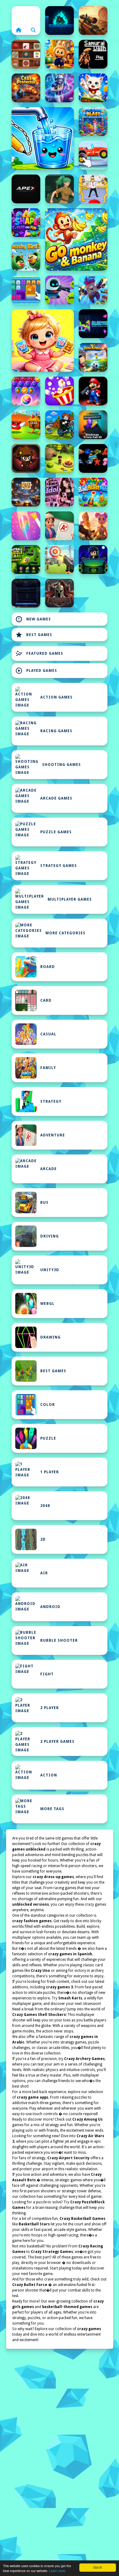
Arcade (49, 1169)
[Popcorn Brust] (60, 391)
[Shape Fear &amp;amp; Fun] (26, 223)
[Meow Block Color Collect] (26, 290)
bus (44, 1203)
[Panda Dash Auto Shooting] (93, 290)
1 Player (50, 1472)
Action (49, 1775)
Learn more (57, 2571)
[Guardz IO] (60, 593)
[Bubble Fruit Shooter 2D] (26, 391)
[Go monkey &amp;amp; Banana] (76, 239)
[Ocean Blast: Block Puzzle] (93, 122)
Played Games (36, 671)
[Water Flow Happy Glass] (43, 138)
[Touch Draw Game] (60, 88)
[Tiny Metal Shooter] (26, 458)
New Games (33, 619)
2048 (45, 1506)
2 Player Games (57, 1742)
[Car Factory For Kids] (93, 155)
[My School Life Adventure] (60, 526)
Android (50, 1607)
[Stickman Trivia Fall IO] (93, 425)
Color (48, 1405)
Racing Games (56, 731)
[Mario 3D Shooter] (93, 391)
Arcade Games (56, 798)
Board (48, 967)
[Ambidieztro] (60, 21)
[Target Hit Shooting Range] (60, 559)
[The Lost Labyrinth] (60, 189)
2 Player (50, 1708)
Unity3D (50, 1270)
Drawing (50, 1337)
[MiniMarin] (93, 458)
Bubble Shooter (59, 1640)
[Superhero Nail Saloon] (26, 526)
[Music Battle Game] (93, 559)
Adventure (53, 1135)
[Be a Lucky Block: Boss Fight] (26, 425)
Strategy (51, 1102)
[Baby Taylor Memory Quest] (43, 341)
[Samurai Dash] (93, 54)
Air (44, 1573)
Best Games (34, 635)
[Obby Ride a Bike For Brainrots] (60, 425)
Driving (50, 1236)
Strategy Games (59, 866)
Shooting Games (61, 765)
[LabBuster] (60, 290)
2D (43, 1539)
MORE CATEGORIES (65, 933)
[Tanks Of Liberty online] (26, 593)
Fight (47, 1674)
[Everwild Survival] (60, 458)
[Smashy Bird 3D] (26, 256)
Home (26, 15)
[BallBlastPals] (93, 492)
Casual (48, 1034)
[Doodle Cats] (93, 88)
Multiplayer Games (70, 899)
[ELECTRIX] (93, 324)
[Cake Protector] (26, 88)
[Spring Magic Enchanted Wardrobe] (93, 526)
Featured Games (39, 653)
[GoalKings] (93, 357)
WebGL (47, 1304)
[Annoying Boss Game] (93, 189)
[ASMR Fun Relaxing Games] (26, 54)
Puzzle (48, 1438)
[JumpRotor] (26, 492)
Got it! (98, 2567)
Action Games (56, 697)
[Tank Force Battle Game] (93, 21)
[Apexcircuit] (26, 189)
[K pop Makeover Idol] (60, 492)
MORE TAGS (52, 1809)
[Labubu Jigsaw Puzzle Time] (60, 54)
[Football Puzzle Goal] (26, 559)
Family (48, 1068)
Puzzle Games (56, 832)
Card (46, 1000)
